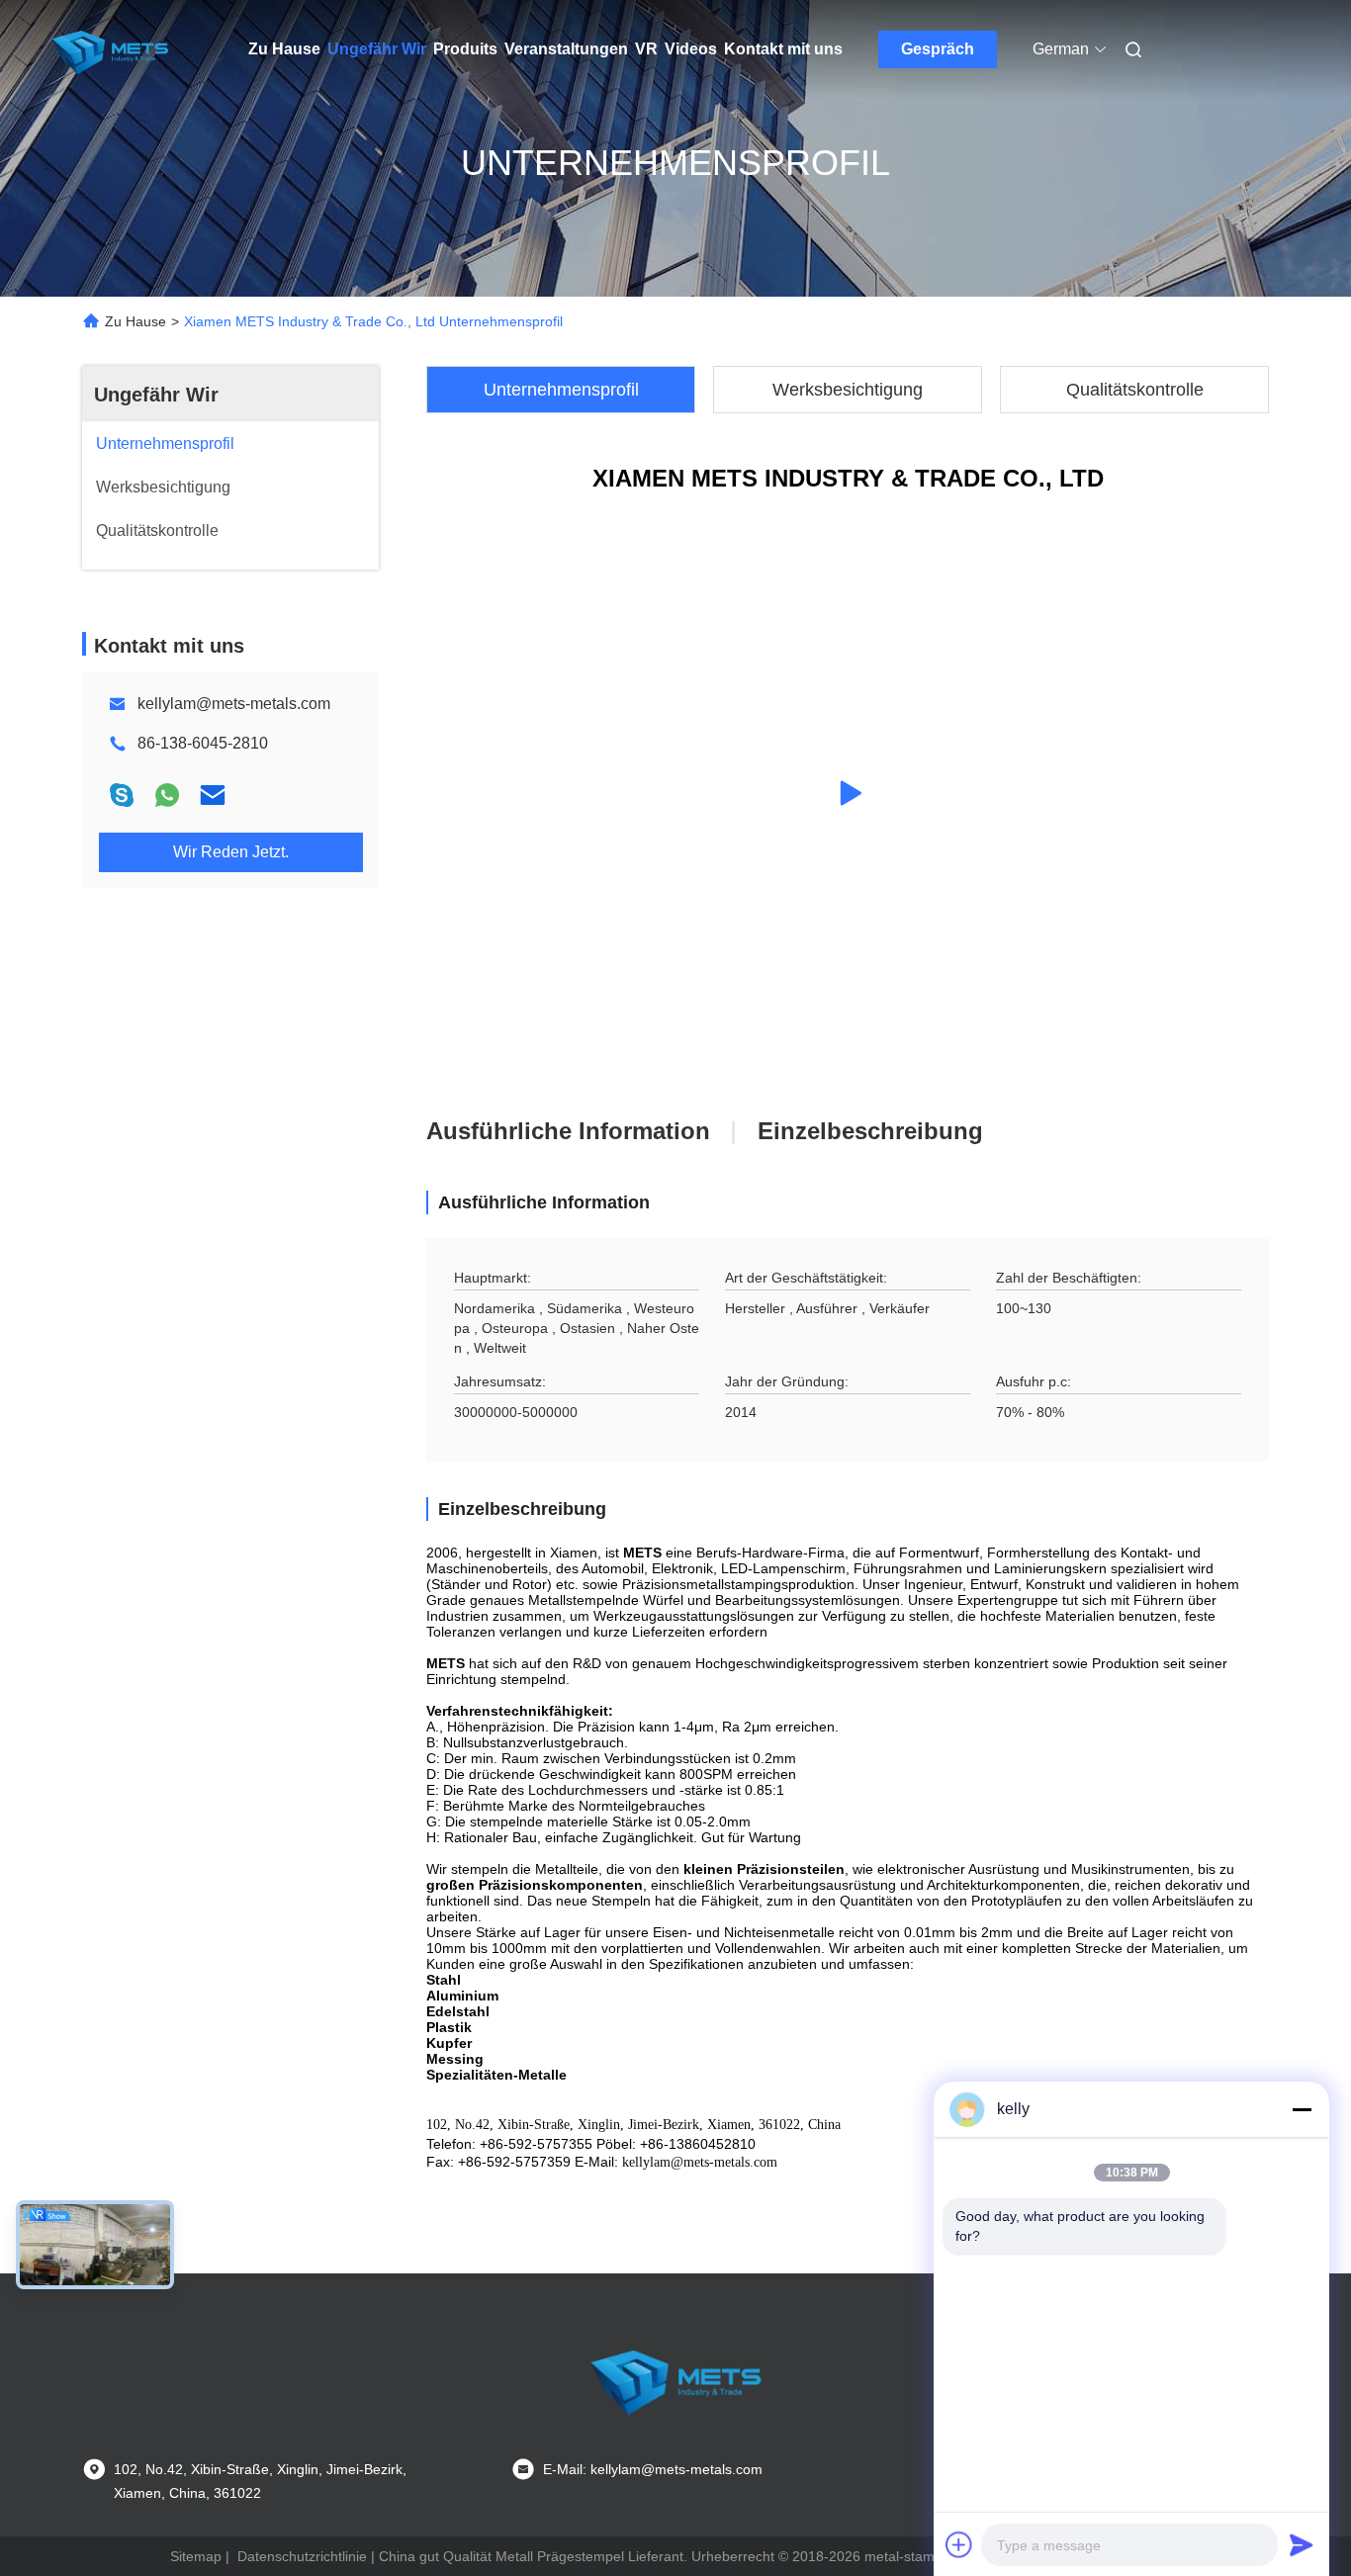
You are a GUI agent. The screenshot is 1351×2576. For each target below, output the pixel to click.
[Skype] (122, 795)
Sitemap (196, 2556)
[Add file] (959, 2544)
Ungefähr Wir (377, 49)
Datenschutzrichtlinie (302, 2556)
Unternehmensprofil (561, 390)
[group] (848, 793)
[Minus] (1302, 2109)
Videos (691, 49)
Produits (465, 49)
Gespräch (938, 49)
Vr (646, 49)
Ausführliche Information (568, 1131)
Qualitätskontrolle (1135, 390)
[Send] (1302, 2544)
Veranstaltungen (566, 49)
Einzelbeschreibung (870, 1131)
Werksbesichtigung (848, 390)
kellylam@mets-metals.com (234, 704)
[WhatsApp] (167, 795)
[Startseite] (110, 49)
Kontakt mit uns (783, 49)
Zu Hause (284, 49)
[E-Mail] (213, 795)
